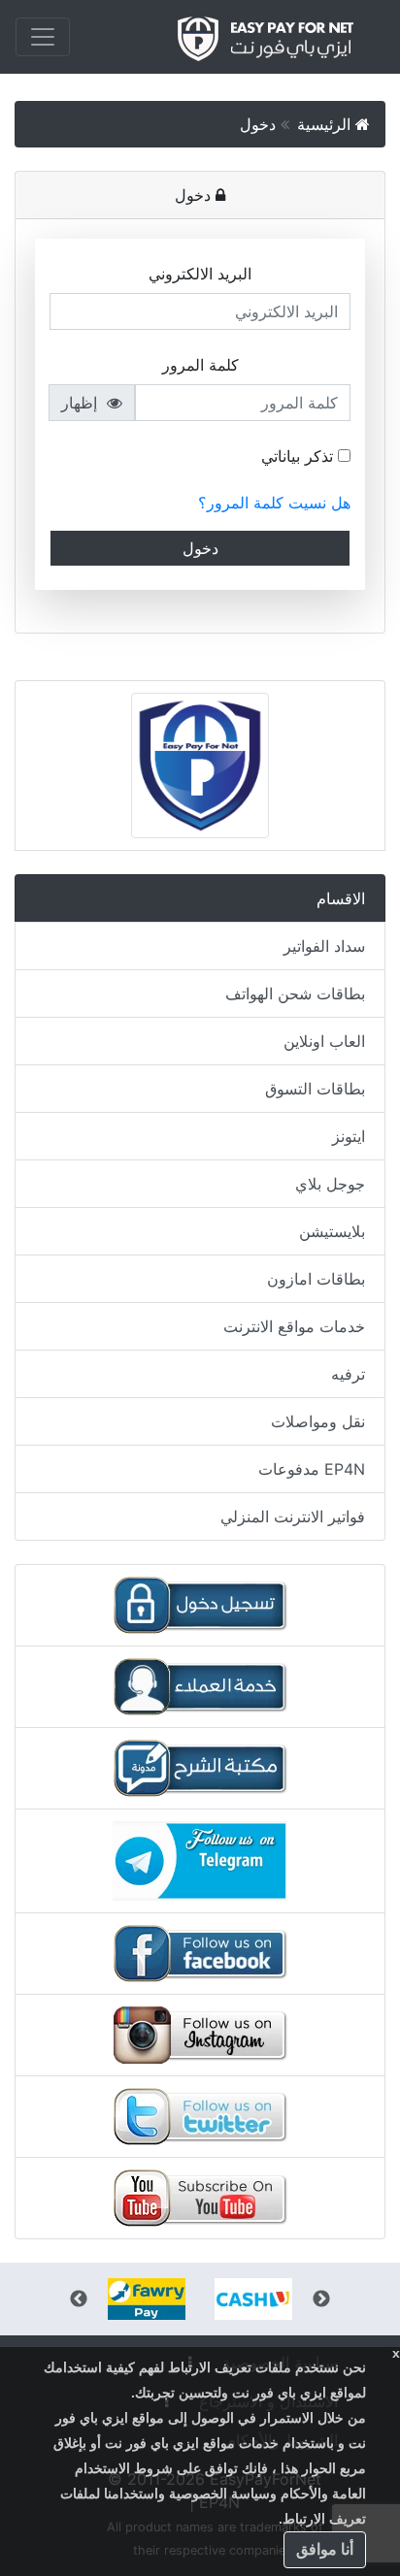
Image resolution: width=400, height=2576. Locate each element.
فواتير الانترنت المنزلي (293, 1516)
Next (79, 2299)
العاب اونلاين (324, 1041)
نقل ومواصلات (318, 1421)
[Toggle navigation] (43, 37)
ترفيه (348, 1374)
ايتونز (349, 1136)
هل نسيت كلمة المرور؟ (274, 503)
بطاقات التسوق (315, 1089)
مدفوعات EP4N (312, 1469)
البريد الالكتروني (200, 274)
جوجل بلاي (330, 1184)
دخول (260, 124)
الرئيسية (326, 124)
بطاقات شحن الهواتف (295, 994)
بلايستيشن (332, 1231)
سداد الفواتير (324, 946)
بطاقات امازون (316, 1279)
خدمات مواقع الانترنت (294, 1326)
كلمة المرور (200, 365)
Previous (321, 2299)
